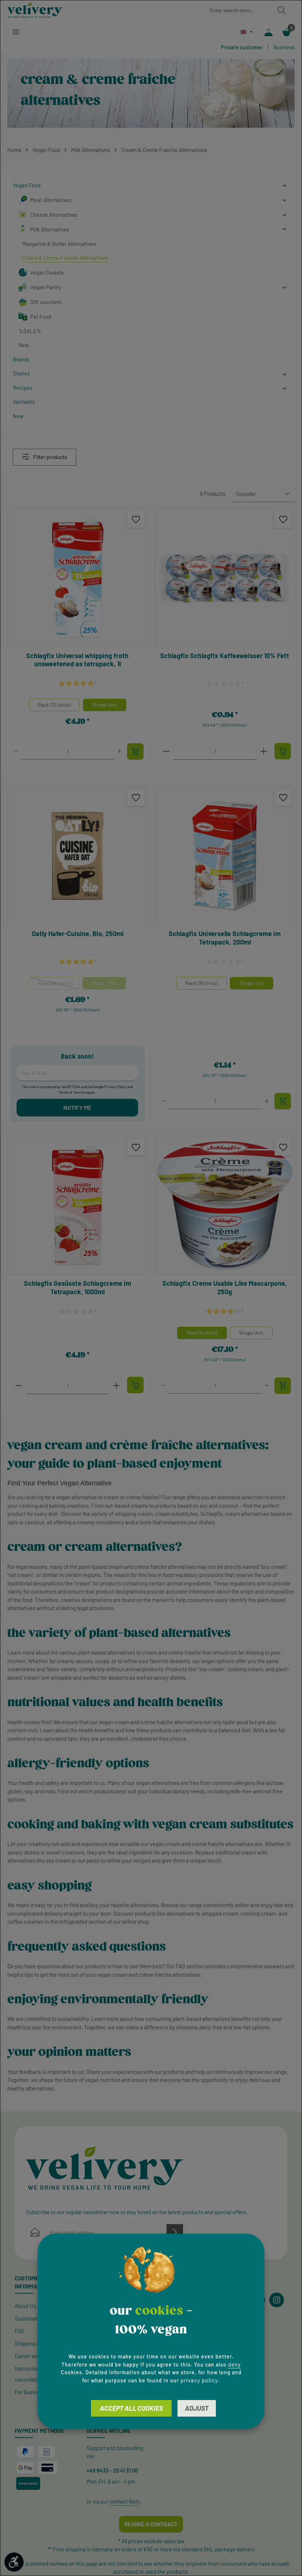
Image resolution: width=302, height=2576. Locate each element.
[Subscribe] (175, 2232)
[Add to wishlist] (136, 520)
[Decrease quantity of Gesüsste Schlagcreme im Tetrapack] (19, 1385)
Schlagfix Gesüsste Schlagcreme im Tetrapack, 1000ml (78, 1287)
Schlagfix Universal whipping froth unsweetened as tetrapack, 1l (77, 660)
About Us (25, 2306)
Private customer (242, 47)
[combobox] (240, 10)
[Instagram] (277, 2300)
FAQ (20, 2331)
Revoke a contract (151, 2524)
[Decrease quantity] (16, 751)
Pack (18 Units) (59, 985)
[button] (285, 185)
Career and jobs (33, 2356)
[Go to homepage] (35, 10)
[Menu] (16, 32)
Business (284, 47)
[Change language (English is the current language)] (247, 32)
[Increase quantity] (120, 751)
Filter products (50, 457)
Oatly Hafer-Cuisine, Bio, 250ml (78, 934)
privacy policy (199, 2380)
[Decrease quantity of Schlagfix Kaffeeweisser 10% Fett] (166, 751)
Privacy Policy (115, 1087)
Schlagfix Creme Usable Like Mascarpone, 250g (225, 1287)
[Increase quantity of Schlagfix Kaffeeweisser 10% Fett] (264, 751)
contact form (124, 2501)
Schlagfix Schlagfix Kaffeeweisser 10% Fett (225, 656)
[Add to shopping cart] (135, 751)
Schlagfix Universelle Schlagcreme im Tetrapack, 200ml (225, 938)
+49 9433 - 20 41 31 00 (112, 2470)
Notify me (77, 1107)
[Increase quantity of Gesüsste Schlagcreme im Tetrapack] (116, 1385)
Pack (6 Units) (202, 1333)
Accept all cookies (131, 2408)
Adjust (197, 2408)
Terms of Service (72, 1092)
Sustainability (31, 2318)
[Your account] (268, 32)
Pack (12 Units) (54, 705)
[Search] (282, 10)
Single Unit (105, 705)
